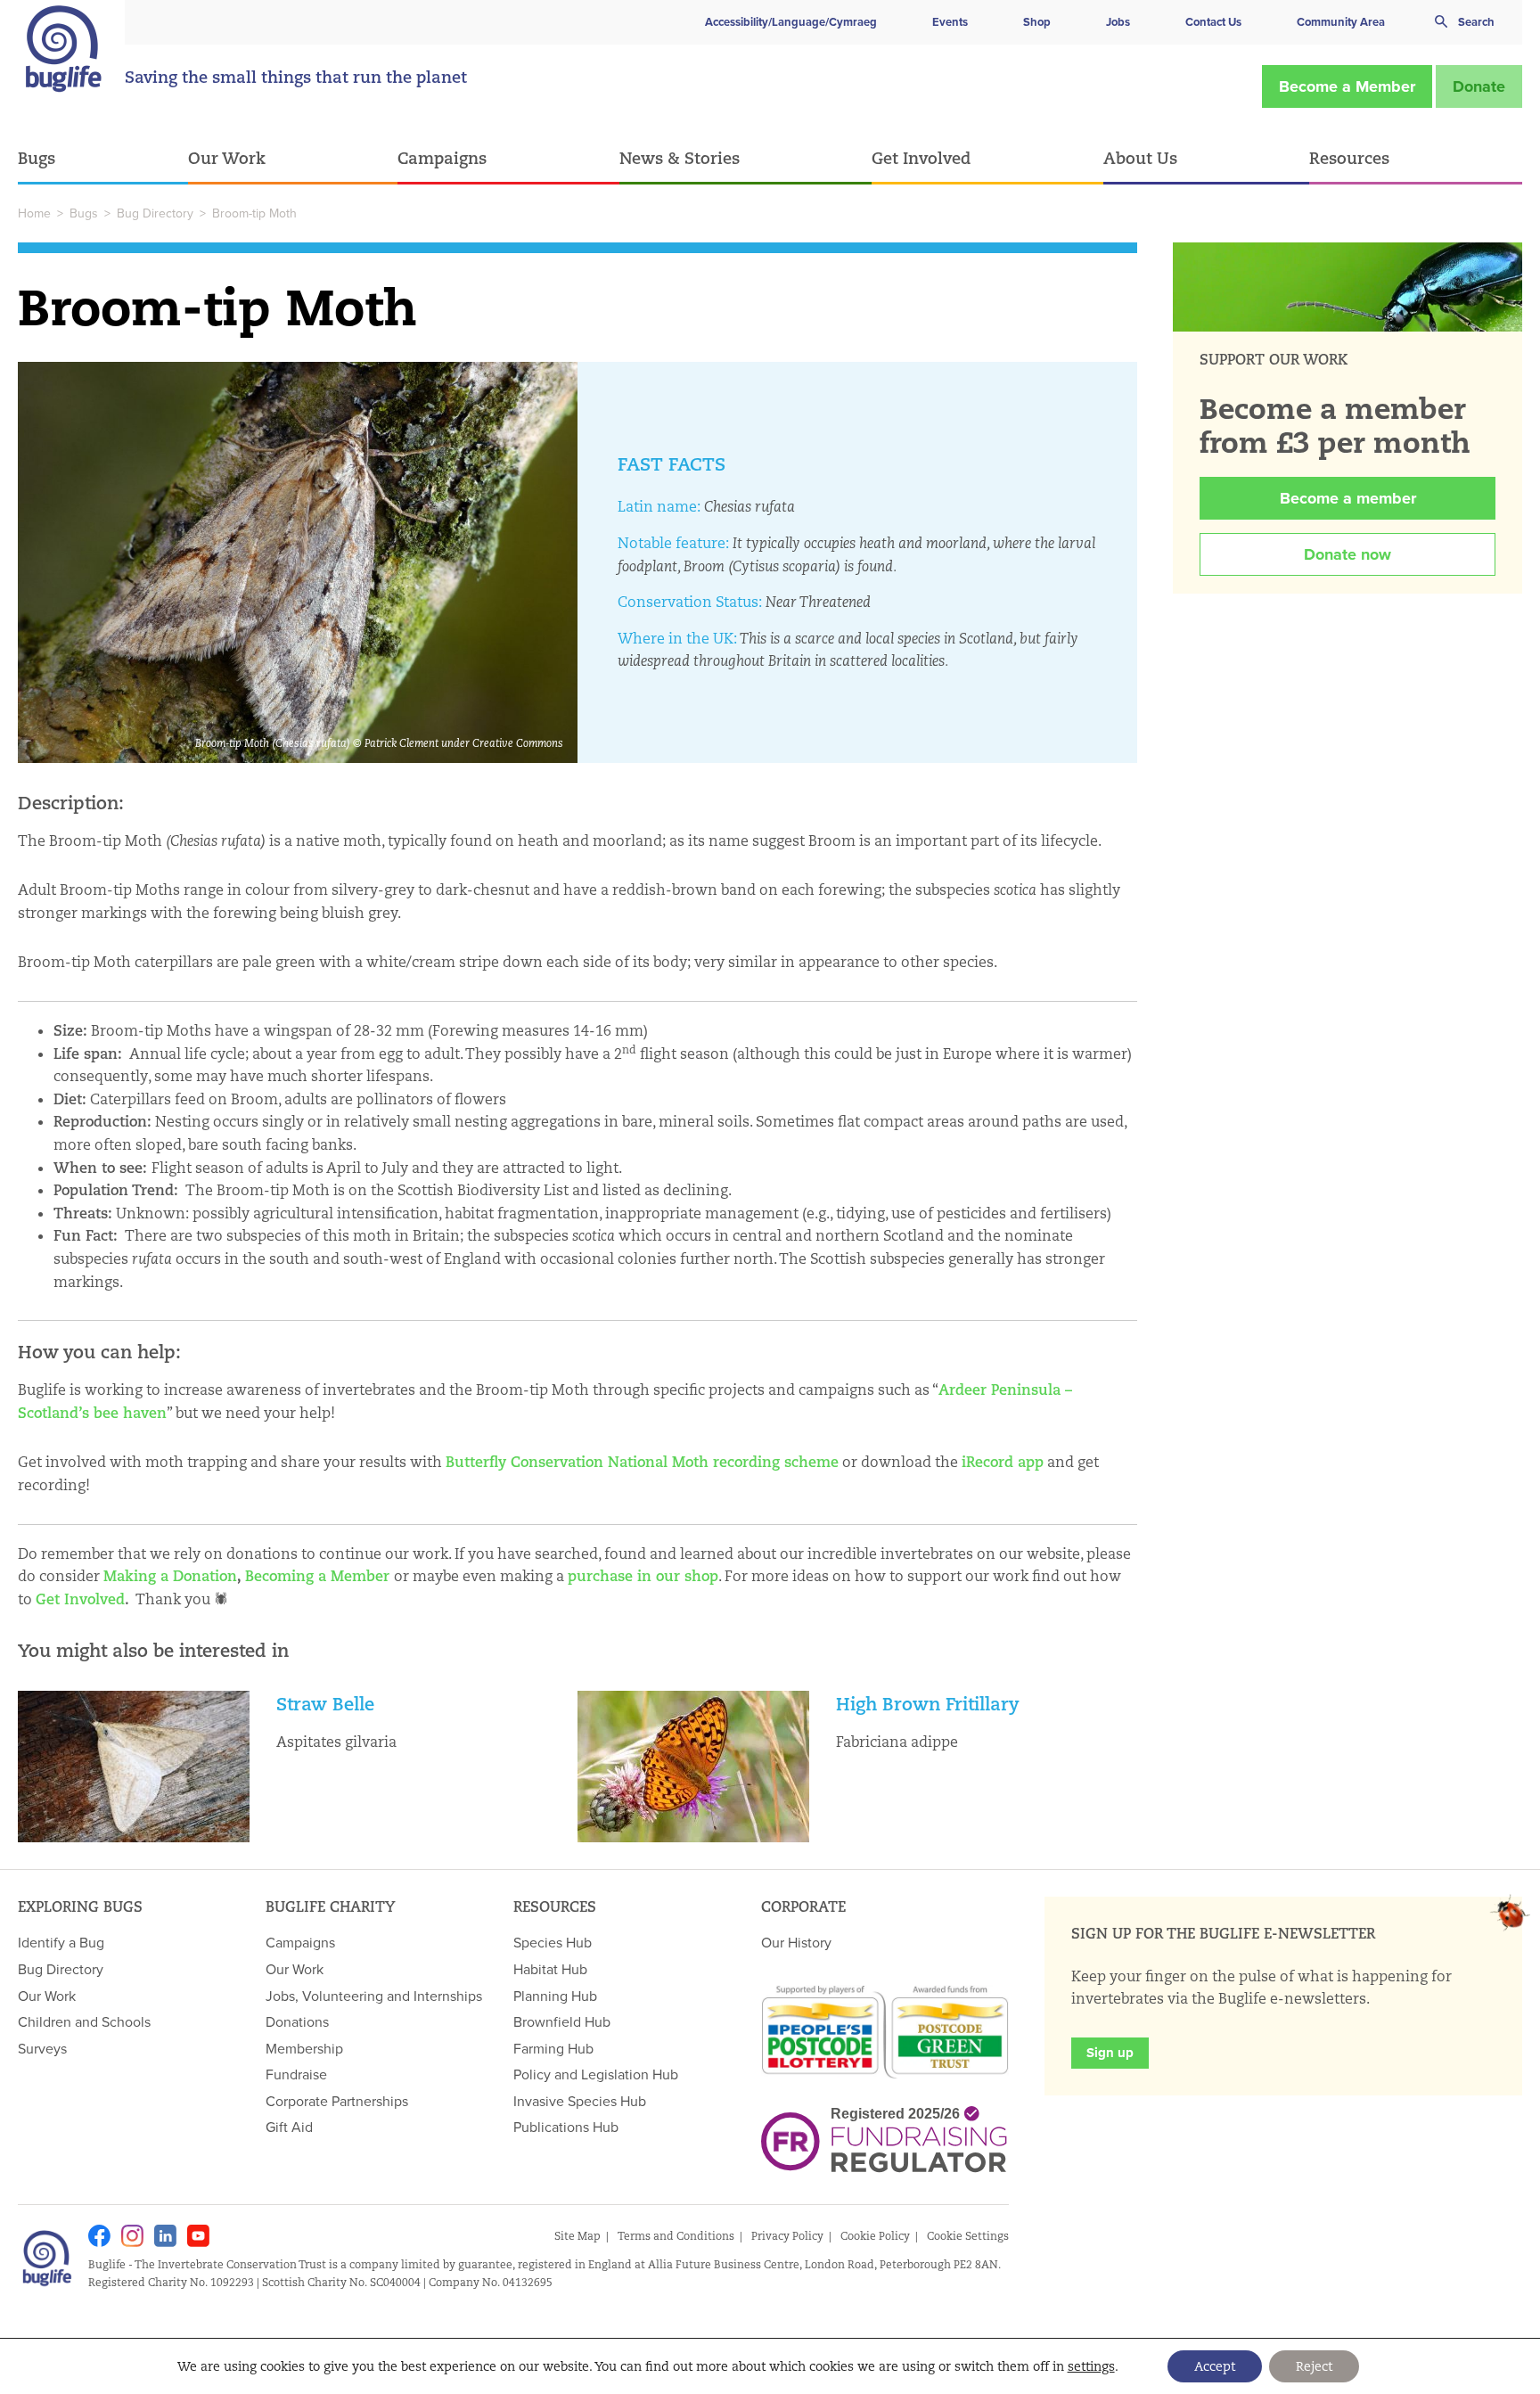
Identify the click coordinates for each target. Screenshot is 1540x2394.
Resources (1349, 158)
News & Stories (680, 158)
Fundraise (296, 2074)
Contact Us (1213, 22)
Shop (1037, 22)
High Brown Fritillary (928, 1704)
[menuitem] (103, 159)
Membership (304, 2048)
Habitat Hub (550, 1969)
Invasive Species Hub (580, 2101)
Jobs (1118, 22)
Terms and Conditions (676, 2236)
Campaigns (442, 158)
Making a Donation (170, 1576)
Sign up (1110, 2053)
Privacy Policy (787, 2236)
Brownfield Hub (562, 2021)
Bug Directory (155, 213)
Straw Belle (325, 1704)
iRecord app (1003, 1462)
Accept (1215, 2366)
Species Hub (553, 1942)
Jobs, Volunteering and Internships (374, 1996)
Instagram (132, 2236)
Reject (1314, 2366)
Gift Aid (289, 2127)
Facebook (99, 2236)
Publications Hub (566, 2127)
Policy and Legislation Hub (596, 2074)
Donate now (1347, 554)
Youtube (198, 2236)
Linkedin (165, 2236)
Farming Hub (553, 2048)
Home (34, 213)
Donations (297, 2021)
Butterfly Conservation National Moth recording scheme (642, 1462)
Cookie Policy (875, 2236)
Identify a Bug (61, 1942)
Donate (1479, 86)
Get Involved (921, 158)
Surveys (42, 2048)
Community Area (1341, 22)
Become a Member (1347, 86)
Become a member (1348, 498)
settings (1091, 2366)
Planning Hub (555, 1996)
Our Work (227, 158)
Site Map (577, 2236)
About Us (1140, 158)
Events (950, 22)
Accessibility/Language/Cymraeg (791, 22)
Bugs (37, 158)
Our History (796, 1942)
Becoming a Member (317, 1576)
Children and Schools (84, 2021)
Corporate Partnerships (337, 2101)
